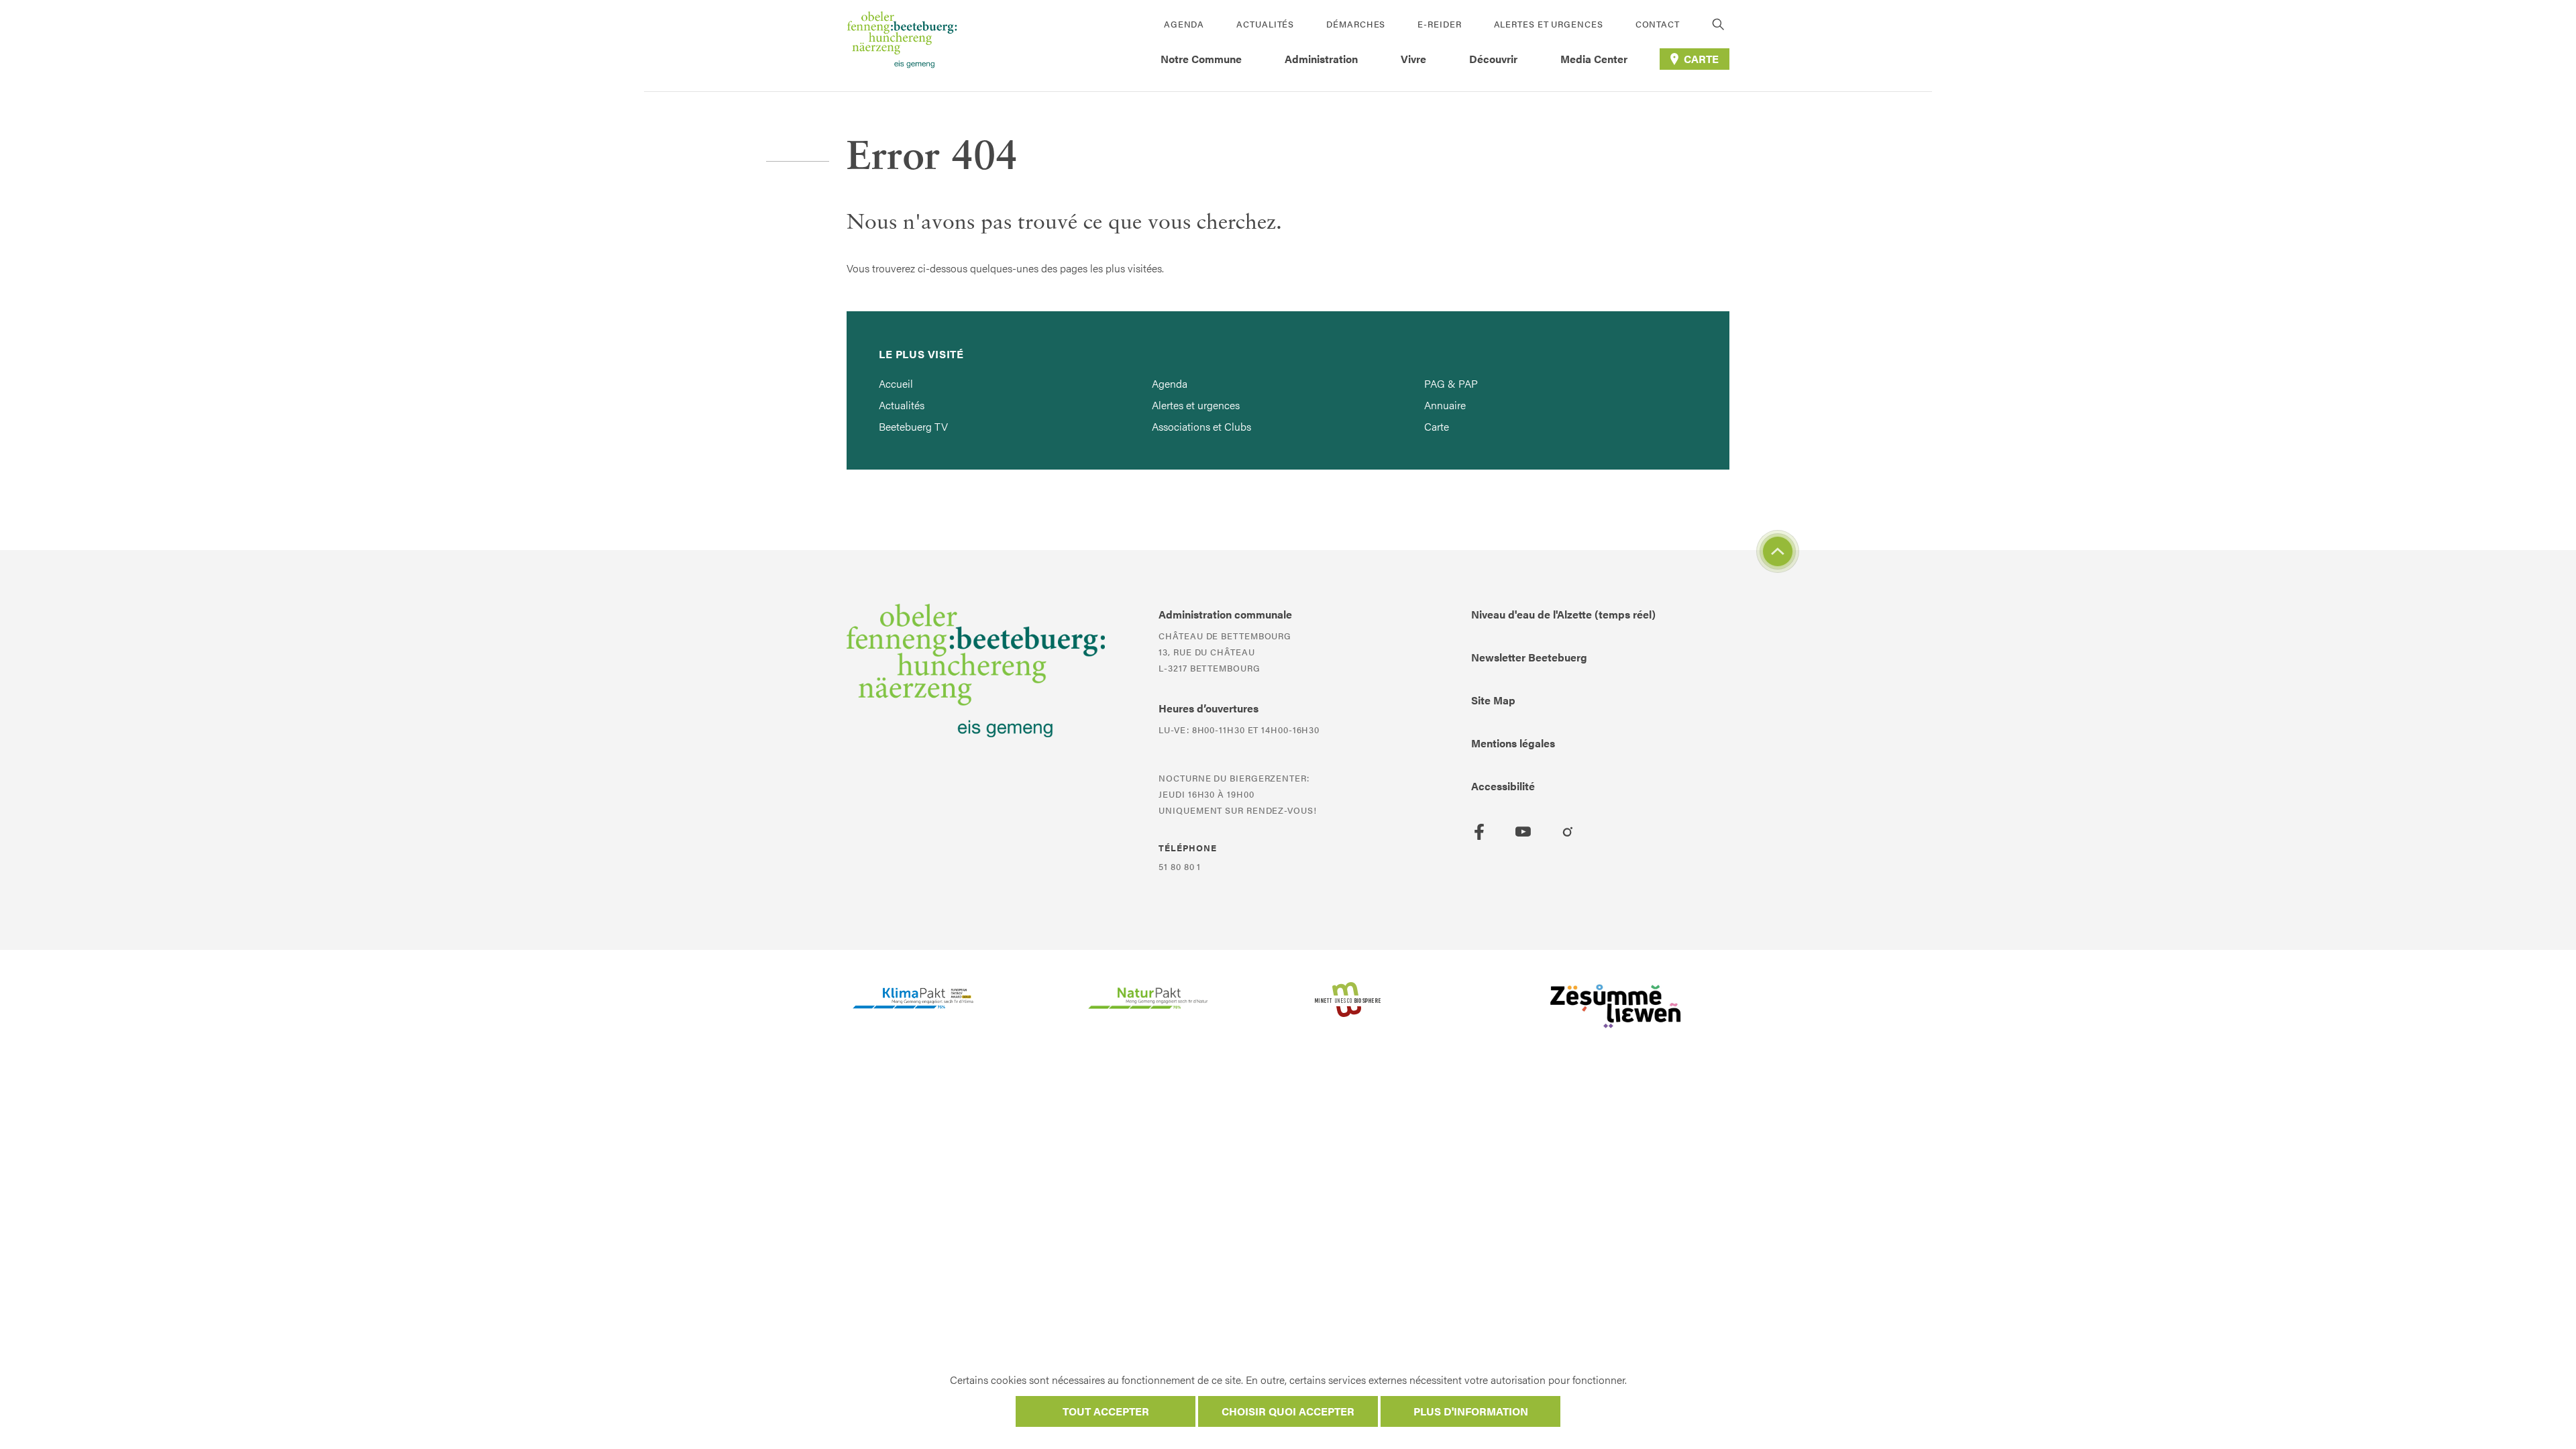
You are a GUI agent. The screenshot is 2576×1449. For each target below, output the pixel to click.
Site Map (1493, 700)
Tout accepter (1106, 1411)
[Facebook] (1479, 832)
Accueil (896, 383)
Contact (1658, 24)
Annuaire (1445, 405)
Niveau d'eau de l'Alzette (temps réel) (1563, 614)
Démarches (1356, 24)
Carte (1437, 426)
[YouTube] (1523, 832)
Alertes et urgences (1549, 24)
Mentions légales (1513, 743)
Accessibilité (1503, 786)
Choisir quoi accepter (1288, 1411)
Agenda (1184, 24)
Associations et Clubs (1201, 426)
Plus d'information (1471, 1411)
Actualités (1265, 24)
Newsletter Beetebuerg (1529, 657)
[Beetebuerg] (902, 46)
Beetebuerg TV (913, 426)
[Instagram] (1568, 832)
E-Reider (1439, 24)
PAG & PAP (1451, 383)
